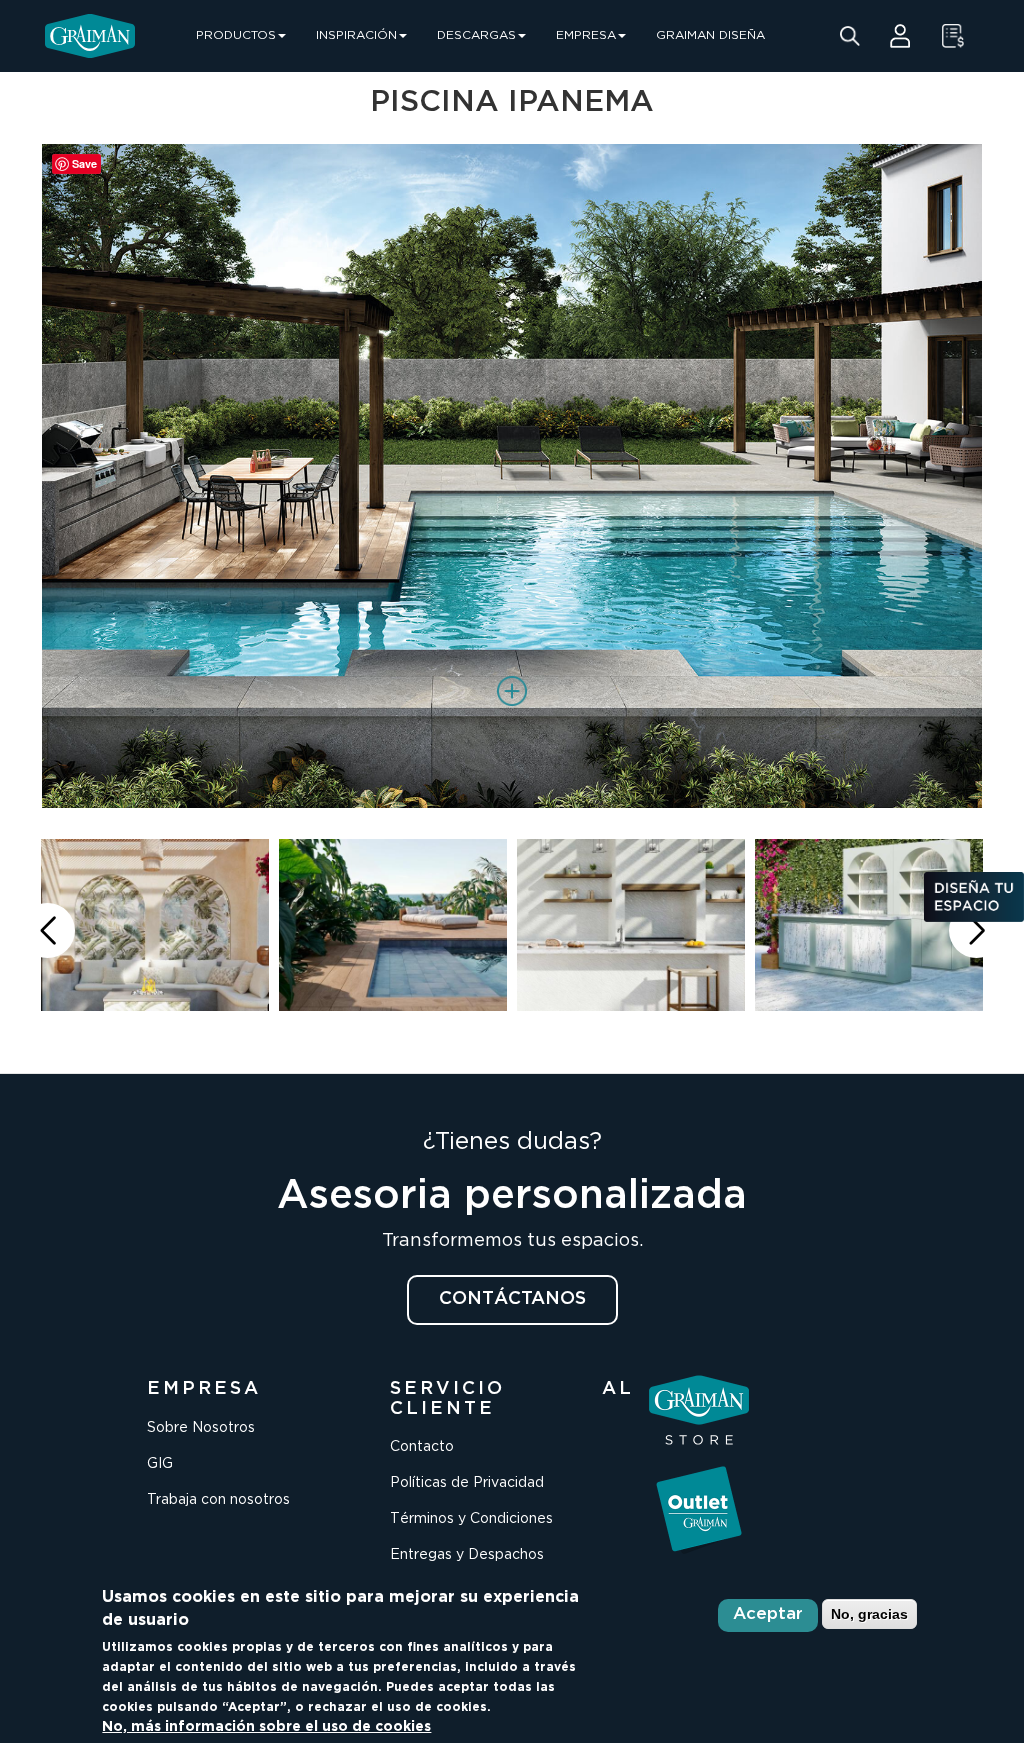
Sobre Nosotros (201, 1428)
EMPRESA (586, 35)
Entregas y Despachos (467, 1555)
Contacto (422, 1447)
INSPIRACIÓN (356, 35)
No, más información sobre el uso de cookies (266, 1727)
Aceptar (768, 1614)
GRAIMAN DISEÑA (710, 35)
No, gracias (869, 1614)
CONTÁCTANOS (512, 1299)
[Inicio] (90, 36)
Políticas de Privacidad (467, 1483)
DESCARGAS (476, 35)
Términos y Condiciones (471, 1519)
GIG (160, 1464)
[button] (976, 930)
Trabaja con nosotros (218, 1500)
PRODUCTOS (236, 35)
